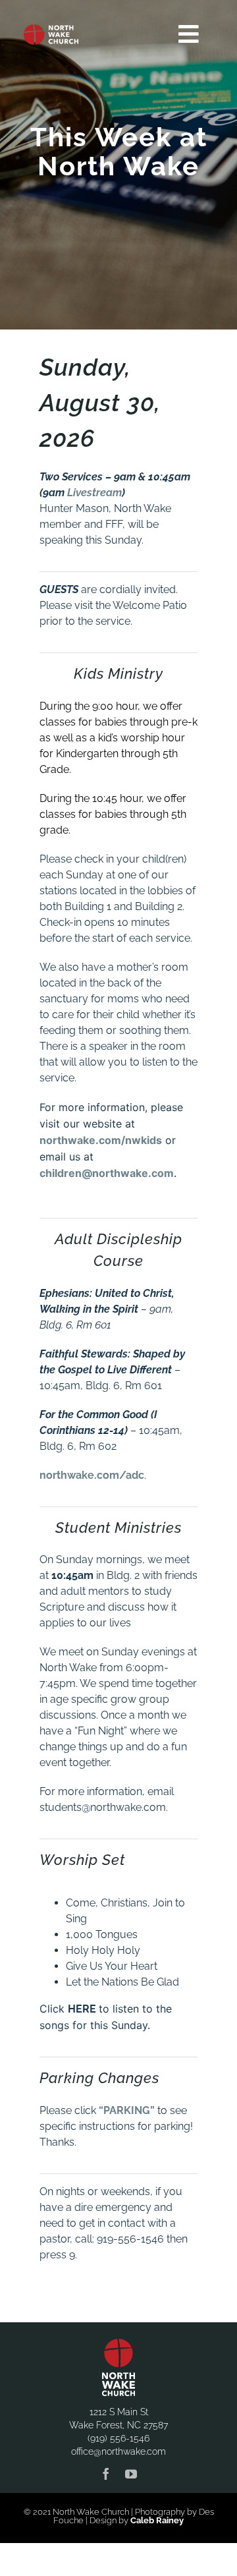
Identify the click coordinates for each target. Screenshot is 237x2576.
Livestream (94, 493)
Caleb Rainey (157, 2520)
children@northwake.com (107, 1173)
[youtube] (131, 2474)
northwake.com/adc (92, 1475)
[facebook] (106, 2474)
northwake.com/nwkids (101, 1140)
